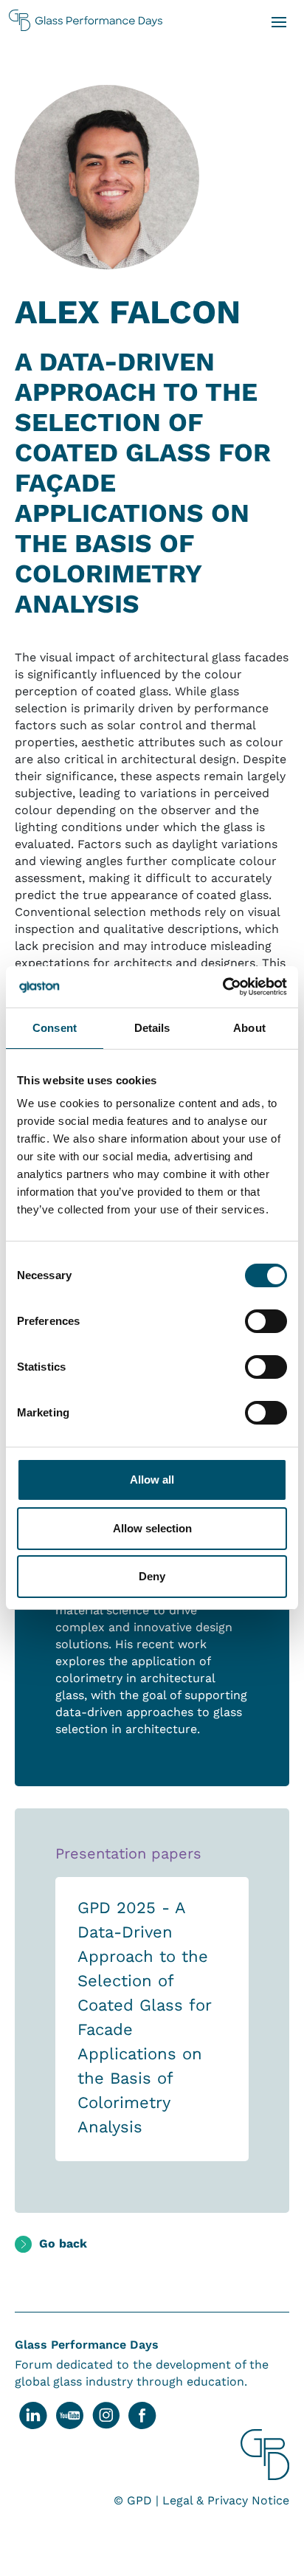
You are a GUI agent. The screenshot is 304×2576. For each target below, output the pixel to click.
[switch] (266, 1321)
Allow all (152, 1480)
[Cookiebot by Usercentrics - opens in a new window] (222, 987)
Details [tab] (152, 1028)
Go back (63, 2243)
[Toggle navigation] (278, 21)
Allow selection (152, 1528)
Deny (152, 1576)
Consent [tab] (55, 1028)
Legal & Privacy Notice (226, 2500)
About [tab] (249, 1028)
